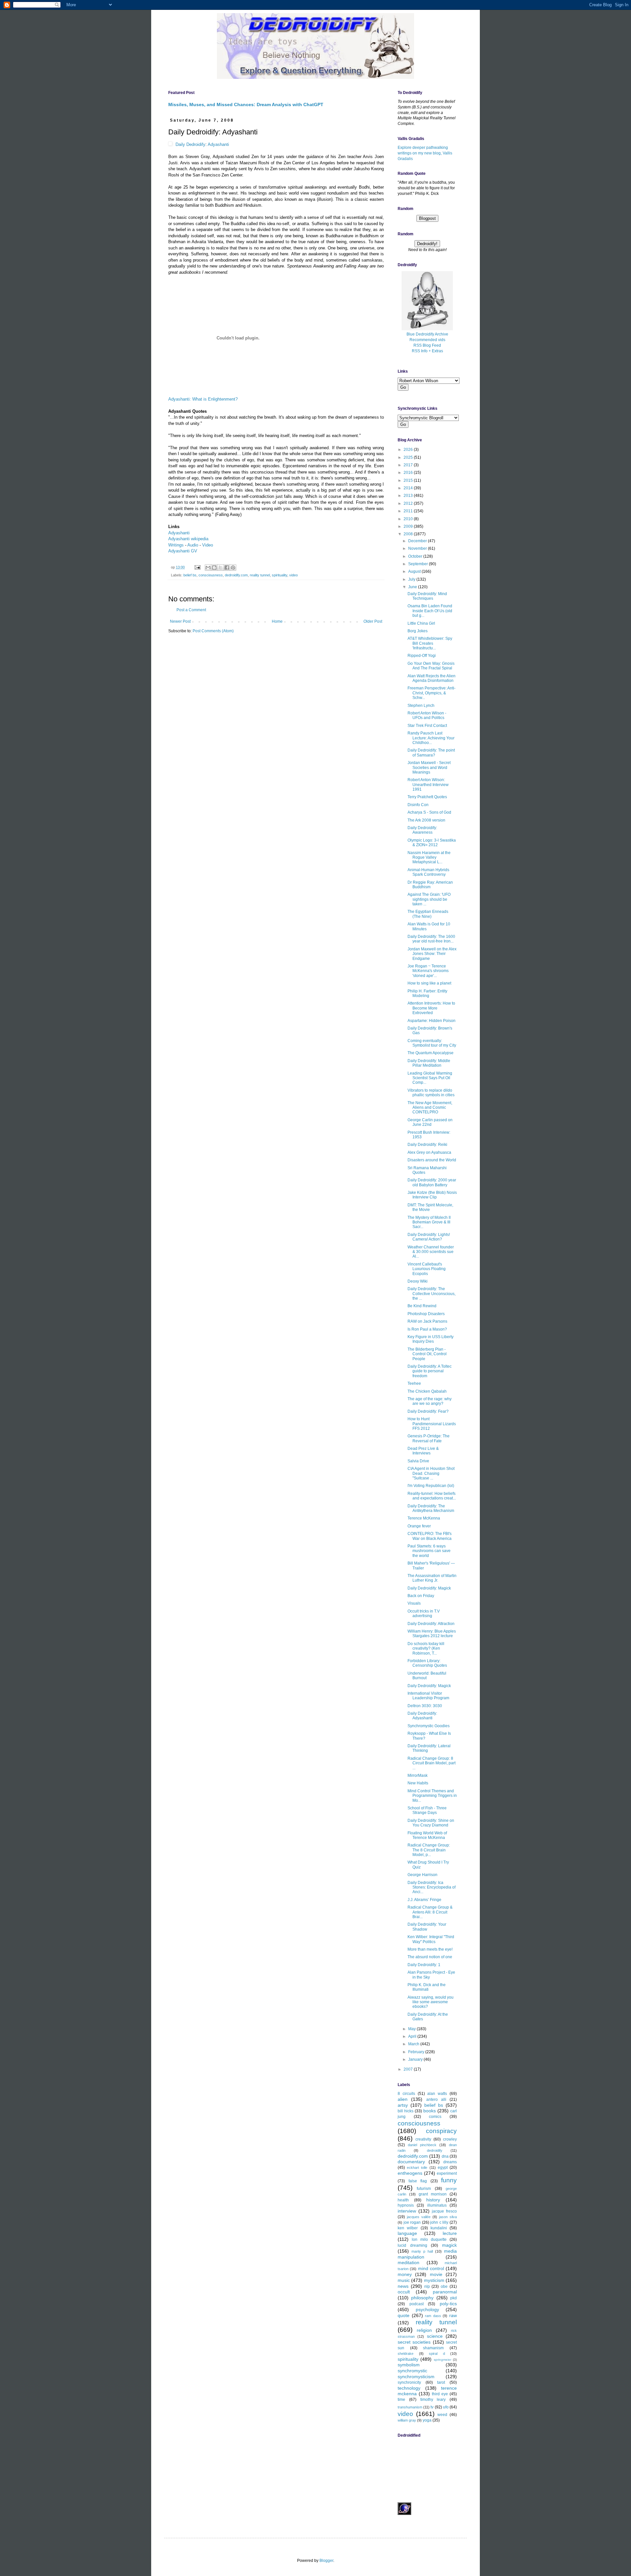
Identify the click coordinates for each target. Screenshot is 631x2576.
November (418, 548)
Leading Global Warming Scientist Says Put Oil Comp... (430, 1078)
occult (404, 2292)
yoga (427, 2420)
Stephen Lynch (421, 706)
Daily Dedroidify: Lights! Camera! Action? (429, 1237)
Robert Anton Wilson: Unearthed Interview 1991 (428, 785)
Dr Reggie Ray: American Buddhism (430, 885)
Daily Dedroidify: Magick (429, 1588)
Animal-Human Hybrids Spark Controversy (428, 872)
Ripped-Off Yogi (422, 656)
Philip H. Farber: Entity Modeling (427, 993)
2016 (409, 473)
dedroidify (435, 2150)
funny (449, 2180)
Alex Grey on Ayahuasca (429, 1152)
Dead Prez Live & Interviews (423, 1451)
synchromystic (412, 2371)
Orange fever (419, 1526)
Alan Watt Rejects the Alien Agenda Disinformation (432, 678)
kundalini (439, 2228)
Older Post (373, 621)
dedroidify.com (236, 575)
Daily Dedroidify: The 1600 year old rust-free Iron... (431, 939)
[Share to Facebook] (227, 568)
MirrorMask (418, 1775)
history (433, 2200)
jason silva (448, 2217)
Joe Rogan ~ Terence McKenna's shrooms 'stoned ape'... (428, 971)
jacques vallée (419, 2217)
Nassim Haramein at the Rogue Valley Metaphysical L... (429, 858)
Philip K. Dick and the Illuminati (427, 1987)
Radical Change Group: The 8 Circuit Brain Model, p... (429, 1850)
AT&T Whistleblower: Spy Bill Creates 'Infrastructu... (430, 643)
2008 (409, 534)
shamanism (433, 2348)
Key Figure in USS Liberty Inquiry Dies (431, 1339)
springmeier (443, 2360)
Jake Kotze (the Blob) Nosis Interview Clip (432, 1195)
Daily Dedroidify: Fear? (428, 1411)
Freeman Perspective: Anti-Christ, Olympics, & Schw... (432, 693)
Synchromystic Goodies (429, 1726)
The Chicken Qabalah (427, 1391)
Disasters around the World (432, 1160)
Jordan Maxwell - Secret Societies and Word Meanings (429, 767)
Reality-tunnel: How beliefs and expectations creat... (432, 1496)
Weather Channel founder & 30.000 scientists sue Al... (431, 1252)
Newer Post (180, 621)
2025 (409, 457)
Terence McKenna (424, 1518)
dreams (450, 2162)
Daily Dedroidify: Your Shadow (427, 1927)
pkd (454, 2298)
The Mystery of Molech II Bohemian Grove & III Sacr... (429, 1222)
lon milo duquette (429, 2239)
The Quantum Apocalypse (431, 1053)
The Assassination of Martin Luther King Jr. (432, 1578)
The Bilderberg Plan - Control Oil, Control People (427, 1354)
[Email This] (208, 568)
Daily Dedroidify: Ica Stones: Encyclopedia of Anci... (432, 1887)
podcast (417, 2304)
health (403, 2200)
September (419, 564)
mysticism (434, 2280)
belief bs (190, 575)
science (435, 2336)
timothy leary (433, 2400)
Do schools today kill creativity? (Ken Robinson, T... (426, 1648)
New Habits (418, 1783)
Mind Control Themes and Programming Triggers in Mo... (432, 1796)
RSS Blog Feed (427, 345)
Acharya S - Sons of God (429, 812)
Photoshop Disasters (426, 1314)
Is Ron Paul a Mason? (427, 1329)
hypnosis (406, 2205)
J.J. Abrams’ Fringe (424, 1900)
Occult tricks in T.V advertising (424, 1613)
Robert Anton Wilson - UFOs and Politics (427, 715)
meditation (409, 2263)
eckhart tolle (417, 2168)
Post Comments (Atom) (213, 631)
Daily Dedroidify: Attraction (431, 1624)
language (407, 2233)
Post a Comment (191, 610)
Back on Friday (421, 1596)
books (430, 2111)
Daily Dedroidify (190, 144)
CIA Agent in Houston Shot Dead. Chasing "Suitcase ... (431, 1473)
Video (208, 545)
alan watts (437, 2094)
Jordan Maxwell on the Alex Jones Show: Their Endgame (432, 954)
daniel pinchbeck (422, 2145)
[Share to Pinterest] (233, 568)
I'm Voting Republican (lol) (431, 1486)
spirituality (280, 575)
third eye (440, 2394)
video (293, 575)
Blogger (326, 2561)
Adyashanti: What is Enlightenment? (203, 399)
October (416, 556)
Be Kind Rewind (422, 1306)
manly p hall (422, 2251)
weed (442, 2415)
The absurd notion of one (430, 1957)
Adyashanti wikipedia (188, 539)
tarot (441, 2382)
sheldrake (406, 2354)
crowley (450, 2139)
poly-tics (448, 2304)
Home (277, 621)
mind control (431, 2268)
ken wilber (408, 2228)
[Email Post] (197, 567)
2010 (409, 519)
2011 (409, 511)
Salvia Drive (418, 1461)
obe (444, 2286)
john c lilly (439, 2222)
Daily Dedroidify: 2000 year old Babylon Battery (432, 1182)
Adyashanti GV (183, 551)
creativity (423, 2139)
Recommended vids (427, 340)
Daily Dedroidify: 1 (424, 1965)
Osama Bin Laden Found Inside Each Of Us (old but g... (430, 611)
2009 (409, 526)
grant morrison (433, 2194)
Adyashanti (218, 144)
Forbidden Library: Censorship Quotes (427, 1663)
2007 (409, 2069)
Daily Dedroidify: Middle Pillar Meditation (429, 1063)
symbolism (409, 2365)
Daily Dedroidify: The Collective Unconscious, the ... (432, 1294)
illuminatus (437, 2205)
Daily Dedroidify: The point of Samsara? (431, 753)
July (412, 579)
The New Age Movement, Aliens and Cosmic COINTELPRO (430, 1108)
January (416, 2059)
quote (404, 2315)
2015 (409, 480)
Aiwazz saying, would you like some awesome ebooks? (431, 2002)
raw (453, 2315)
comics (435, 2117)
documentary (411, 2162)
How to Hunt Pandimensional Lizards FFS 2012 (432, 1424)
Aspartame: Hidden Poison (432, 1021)
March (414, 2044)
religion (424, 2330)
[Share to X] (221, 568)
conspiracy (441, 2131)
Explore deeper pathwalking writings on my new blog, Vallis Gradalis (425, 153)
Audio (193, 545)
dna (445, 2156)
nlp (427, 2286)
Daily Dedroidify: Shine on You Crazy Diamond (431, 1823)
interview (407, 2211)
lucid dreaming (412, 2245)
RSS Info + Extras (427, 351)
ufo (446, 2407)
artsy (403, 2105)
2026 (409, 450)
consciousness (211, 575)
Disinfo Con (418, 805)
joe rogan (412, 2222)
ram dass (433, 2316)
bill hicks (406, 2111)
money (405, 2274)
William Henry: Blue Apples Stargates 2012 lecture (432, 1634)
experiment (447, 2173)
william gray (407, 2420)
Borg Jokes (418, 631)
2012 (409, 503)
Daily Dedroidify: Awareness (422, 830)
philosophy (422, 2298)
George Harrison (422, 1875)
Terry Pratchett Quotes (427, 797)
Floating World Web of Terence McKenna (427, 1835)
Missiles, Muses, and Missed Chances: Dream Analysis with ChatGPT (246, 104)
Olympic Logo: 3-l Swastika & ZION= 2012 (432, 843)
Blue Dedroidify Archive (427, 334)
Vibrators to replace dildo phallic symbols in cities (431, 1093)
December (418, 541)
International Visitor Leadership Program (428, 1696)
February (417, 2052)
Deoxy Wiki (418, 1281)
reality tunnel (260, 575)
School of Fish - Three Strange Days (427, 1810)
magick (449, 2245)
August (415, 571)
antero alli (436, 2100)
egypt (443, 2168)
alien (403, 2099)
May (412, 2029)
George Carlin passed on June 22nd (430, 1122)
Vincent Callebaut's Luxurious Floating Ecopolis (427, 1269)
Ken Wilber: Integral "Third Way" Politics (431, 1939)
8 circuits (406, 2094)
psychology (427, 2309)
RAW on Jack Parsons (427, 1321)
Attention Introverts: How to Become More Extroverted (431, 1008)
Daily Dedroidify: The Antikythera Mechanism (431, 1508)
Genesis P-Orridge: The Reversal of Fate (429, 1438)
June (413, 587)
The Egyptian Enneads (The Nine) (428, 914)
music (404, 2280)
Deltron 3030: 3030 (425, 1706)
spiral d (437, 2354)
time (401, 2400)
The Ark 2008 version (426, 820)
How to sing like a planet (429, 983)
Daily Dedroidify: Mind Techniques (427, 596)
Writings (176, 545)
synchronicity (409, 2382)
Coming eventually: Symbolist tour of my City (432, 1043)
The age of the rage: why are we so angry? (430, 1401)
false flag (418, 2181)
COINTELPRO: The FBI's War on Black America (430, 1536)
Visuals (414, 1603)
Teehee (414, 1383)
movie (436, 2274)
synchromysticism (416, 2377)
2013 (409, 496)
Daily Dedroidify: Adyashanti (422, 1716)
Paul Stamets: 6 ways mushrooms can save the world (429, 1551)
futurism (424, 2189)
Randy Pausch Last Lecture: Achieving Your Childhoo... (431, 738)
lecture (450, 2233)
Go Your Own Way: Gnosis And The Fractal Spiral (431, 666)
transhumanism (410, 2407)
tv (432, 2407)
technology (409, 2388)
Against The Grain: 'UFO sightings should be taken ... (429, 899)
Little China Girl (421, 623)
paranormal (445, 2292)
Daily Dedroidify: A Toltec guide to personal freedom (430, 1371)
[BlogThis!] (214, 568)
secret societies (414, 2342)
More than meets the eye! (430, 1949)
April (413, 2036)
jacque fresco (444, 2211)
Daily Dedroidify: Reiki (427, 1145)
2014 (409, 488)
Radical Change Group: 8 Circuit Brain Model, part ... (432, 1763)
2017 (409, 465)
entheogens (410, 2173)
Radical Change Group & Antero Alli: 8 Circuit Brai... (430, 1912)
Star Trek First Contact (427, 726)
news (403, 2286)
